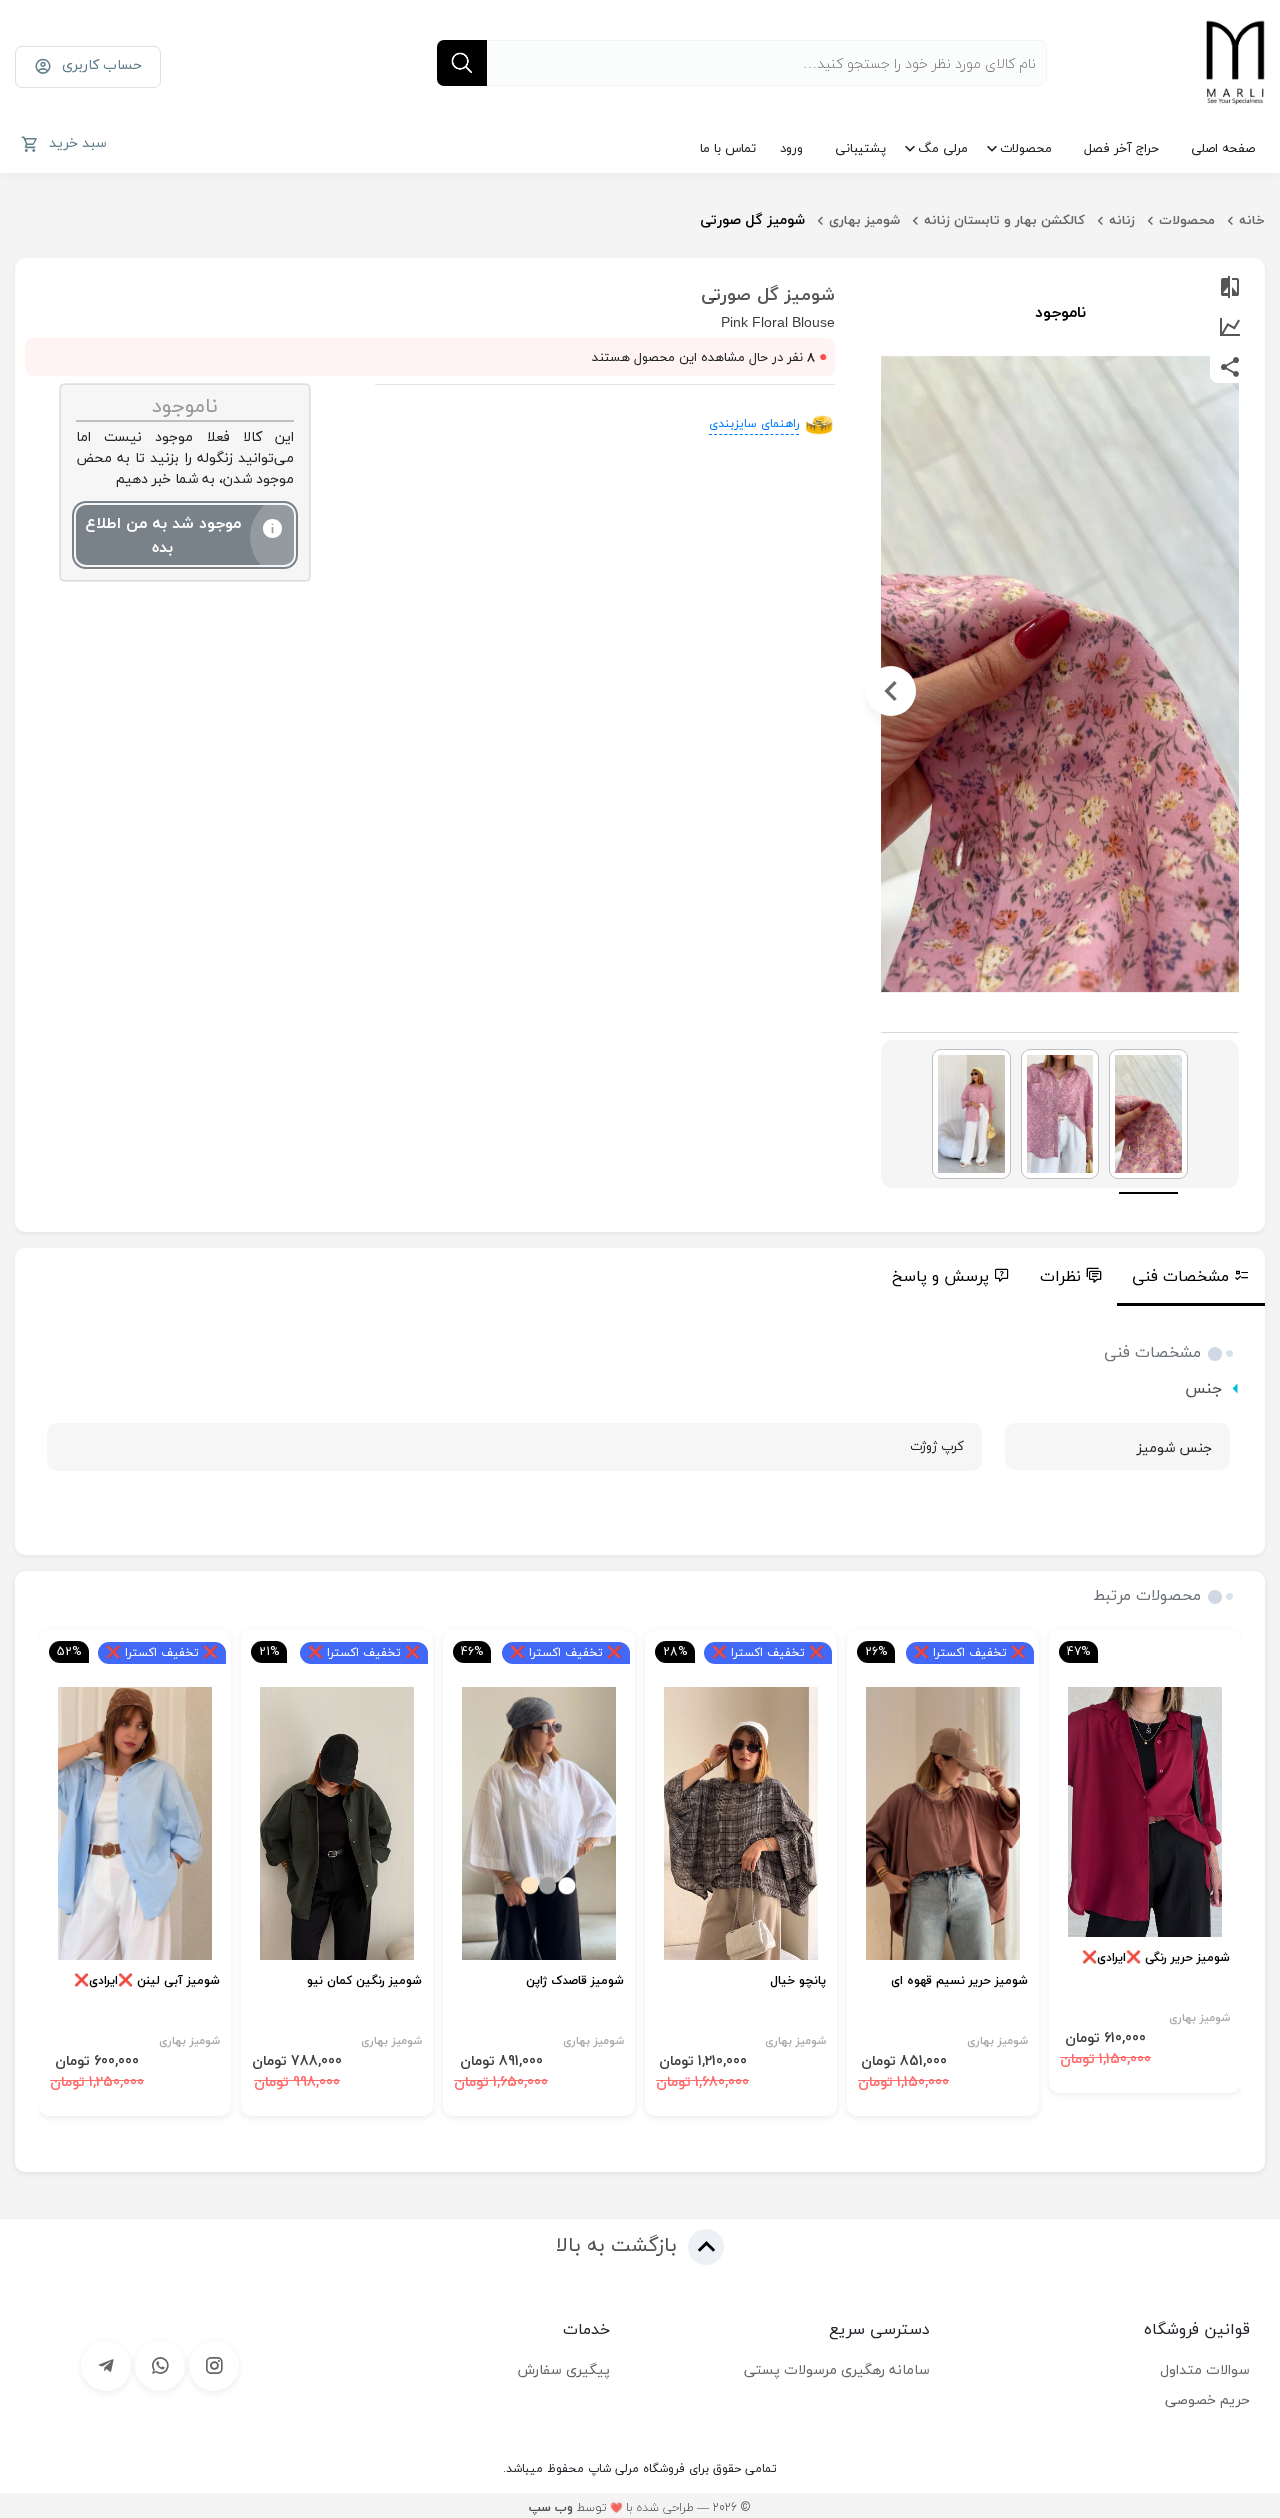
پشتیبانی (860, 148)
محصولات (1026, 148)
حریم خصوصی (1207, 2399)
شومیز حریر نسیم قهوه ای (959, 1981)
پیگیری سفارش (564, 2369)
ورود (791, 148)
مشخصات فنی (1180, 1276)
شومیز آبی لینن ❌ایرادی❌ (147, 1981)
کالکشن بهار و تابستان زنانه (1004, 220)
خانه (1252, 220)
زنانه (1122, 220)
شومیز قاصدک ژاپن (575, 1981)
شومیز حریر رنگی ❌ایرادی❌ (1156, 1958)
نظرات (1060, 1276)
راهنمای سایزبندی (754, 423)
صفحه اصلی (1223, 148)
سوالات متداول (1205, 2369)
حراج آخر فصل (1121, 148)
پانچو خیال (798, 1981)
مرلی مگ (943, 148)
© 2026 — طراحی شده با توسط (640, 2507)
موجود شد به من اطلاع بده (163, 535)
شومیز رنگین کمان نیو (364, 1981)
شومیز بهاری (864, 220)
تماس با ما (728, 148)
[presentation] (1229, 691)
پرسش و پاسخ (940, 1276)
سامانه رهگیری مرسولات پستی (837, 2369)
